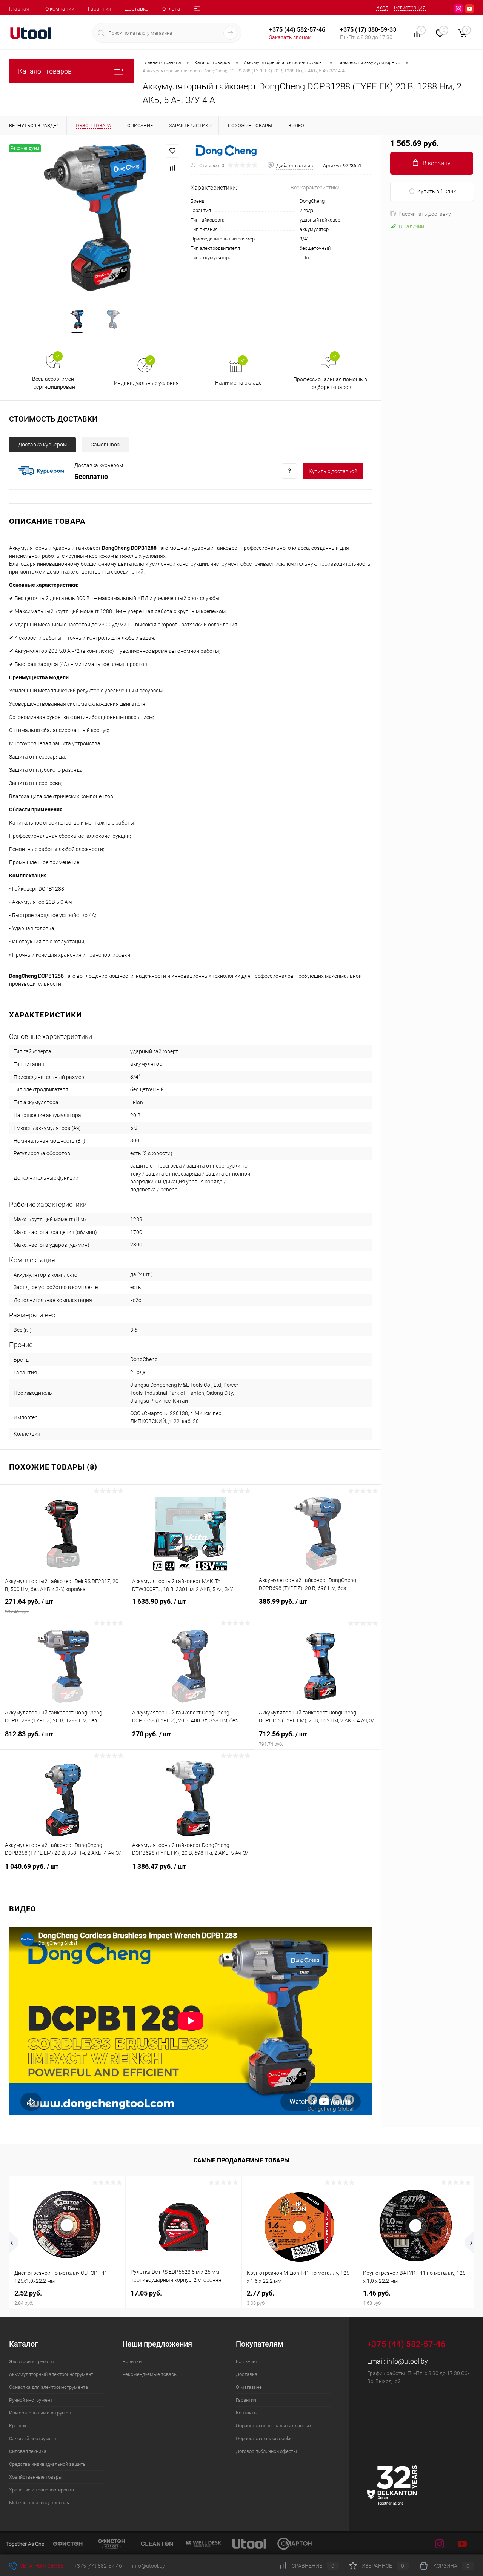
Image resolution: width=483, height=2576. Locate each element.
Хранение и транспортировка (42, 2490)
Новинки (132, 2361)
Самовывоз (105, 445)
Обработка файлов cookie (264, 2438)
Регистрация (410, 8)
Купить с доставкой (333, 471)
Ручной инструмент (31, 2400)
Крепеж (18, 2426)
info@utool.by (407, 2361)
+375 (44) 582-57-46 (98, 2566)
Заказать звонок (290, 37)
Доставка (137, 9)
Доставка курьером (42, 445)
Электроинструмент (32, 2361)
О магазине (249, 2387)
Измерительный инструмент (41, 2413)
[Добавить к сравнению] (172, 168)
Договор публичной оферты (266, 2451)
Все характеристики (315, 188)
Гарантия (100, 9)
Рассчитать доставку (425, 214)
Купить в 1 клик (437, 191)
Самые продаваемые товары (241, 2160)
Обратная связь (41, 2566)
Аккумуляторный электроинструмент (51, 2374)
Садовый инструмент (33, 2438)
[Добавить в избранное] (172, 151)
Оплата (171, 9)
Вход (382, 8)
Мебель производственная (39, 2503)
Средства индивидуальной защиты (48, 2464)
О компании (60, 9)
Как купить (248, 2361)
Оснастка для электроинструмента (48, 2387)
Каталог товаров (45, 71)
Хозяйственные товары (36, 2477)
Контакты (247, 2413)
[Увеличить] (95, 218)
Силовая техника (28, 2451)
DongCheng (312, 201)
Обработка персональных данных (274, 2426)
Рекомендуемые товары (150, 2374)
